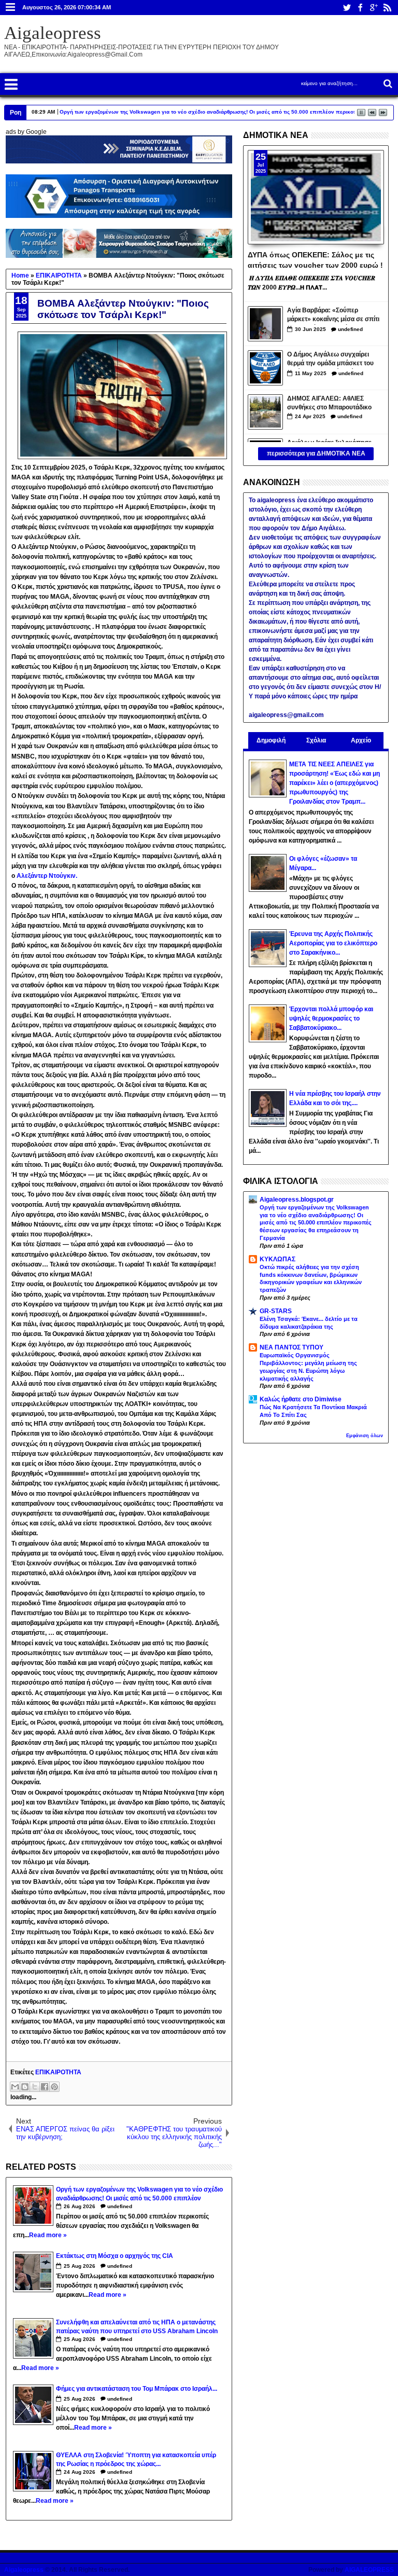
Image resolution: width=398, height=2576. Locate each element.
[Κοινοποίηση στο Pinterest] (54, 2087)
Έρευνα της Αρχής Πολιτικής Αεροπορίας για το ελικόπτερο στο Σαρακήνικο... (333, 943)
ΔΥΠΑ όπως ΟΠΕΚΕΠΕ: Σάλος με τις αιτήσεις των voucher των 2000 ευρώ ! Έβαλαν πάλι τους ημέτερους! (315, 259)
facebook (360, 8)
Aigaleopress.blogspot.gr (297, 1200)
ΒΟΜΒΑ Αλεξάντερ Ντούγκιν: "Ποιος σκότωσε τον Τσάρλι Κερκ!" (123, 309)
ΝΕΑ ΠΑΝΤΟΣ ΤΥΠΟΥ (292, 1347)
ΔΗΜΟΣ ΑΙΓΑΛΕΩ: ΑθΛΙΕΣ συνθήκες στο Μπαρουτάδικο (329, 403)
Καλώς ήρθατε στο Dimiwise (301, 1399)
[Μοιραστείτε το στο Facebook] (45, 2087)
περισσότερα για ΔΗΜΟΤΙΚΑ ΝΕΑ (316, 453)
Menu (11, 8)
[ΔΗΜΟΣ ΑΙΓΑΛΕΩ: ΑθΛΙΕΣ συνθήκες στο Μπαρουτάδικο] (265, 412)
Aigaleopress (53, 33)
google (374, 8)
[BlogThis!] (25, 2087)
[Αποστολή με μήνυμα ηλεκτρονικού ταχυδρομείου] (15, 2087)
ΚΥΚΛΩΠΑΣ (278, 1259)
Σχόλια (316, 740)
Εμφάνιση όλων (365, 1436)
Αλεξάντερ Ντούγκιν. (47, 876)
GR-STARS (276, 1311)
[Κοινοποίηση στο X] (35, 2087)
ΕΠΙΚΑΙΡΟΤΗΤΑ (58, 2072)
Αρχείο (361, 740)
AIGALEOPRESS (369, 2570)
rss (387, 8)
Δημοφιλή (271, 740)
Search (387, 84)
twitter (347, 8)
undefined (120, 2206)
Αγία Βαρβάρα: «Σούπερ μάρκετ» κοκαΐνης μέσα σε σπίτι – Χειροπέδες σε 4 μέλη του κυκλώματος (333, 316)
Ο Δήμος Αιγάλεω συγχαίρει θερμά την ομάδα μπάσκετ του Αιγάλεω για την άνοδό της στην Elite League (334, 360)
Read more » (48, 2235)
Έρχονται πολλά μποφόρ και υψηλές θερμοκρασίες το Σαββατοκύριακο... (331, 1018)
